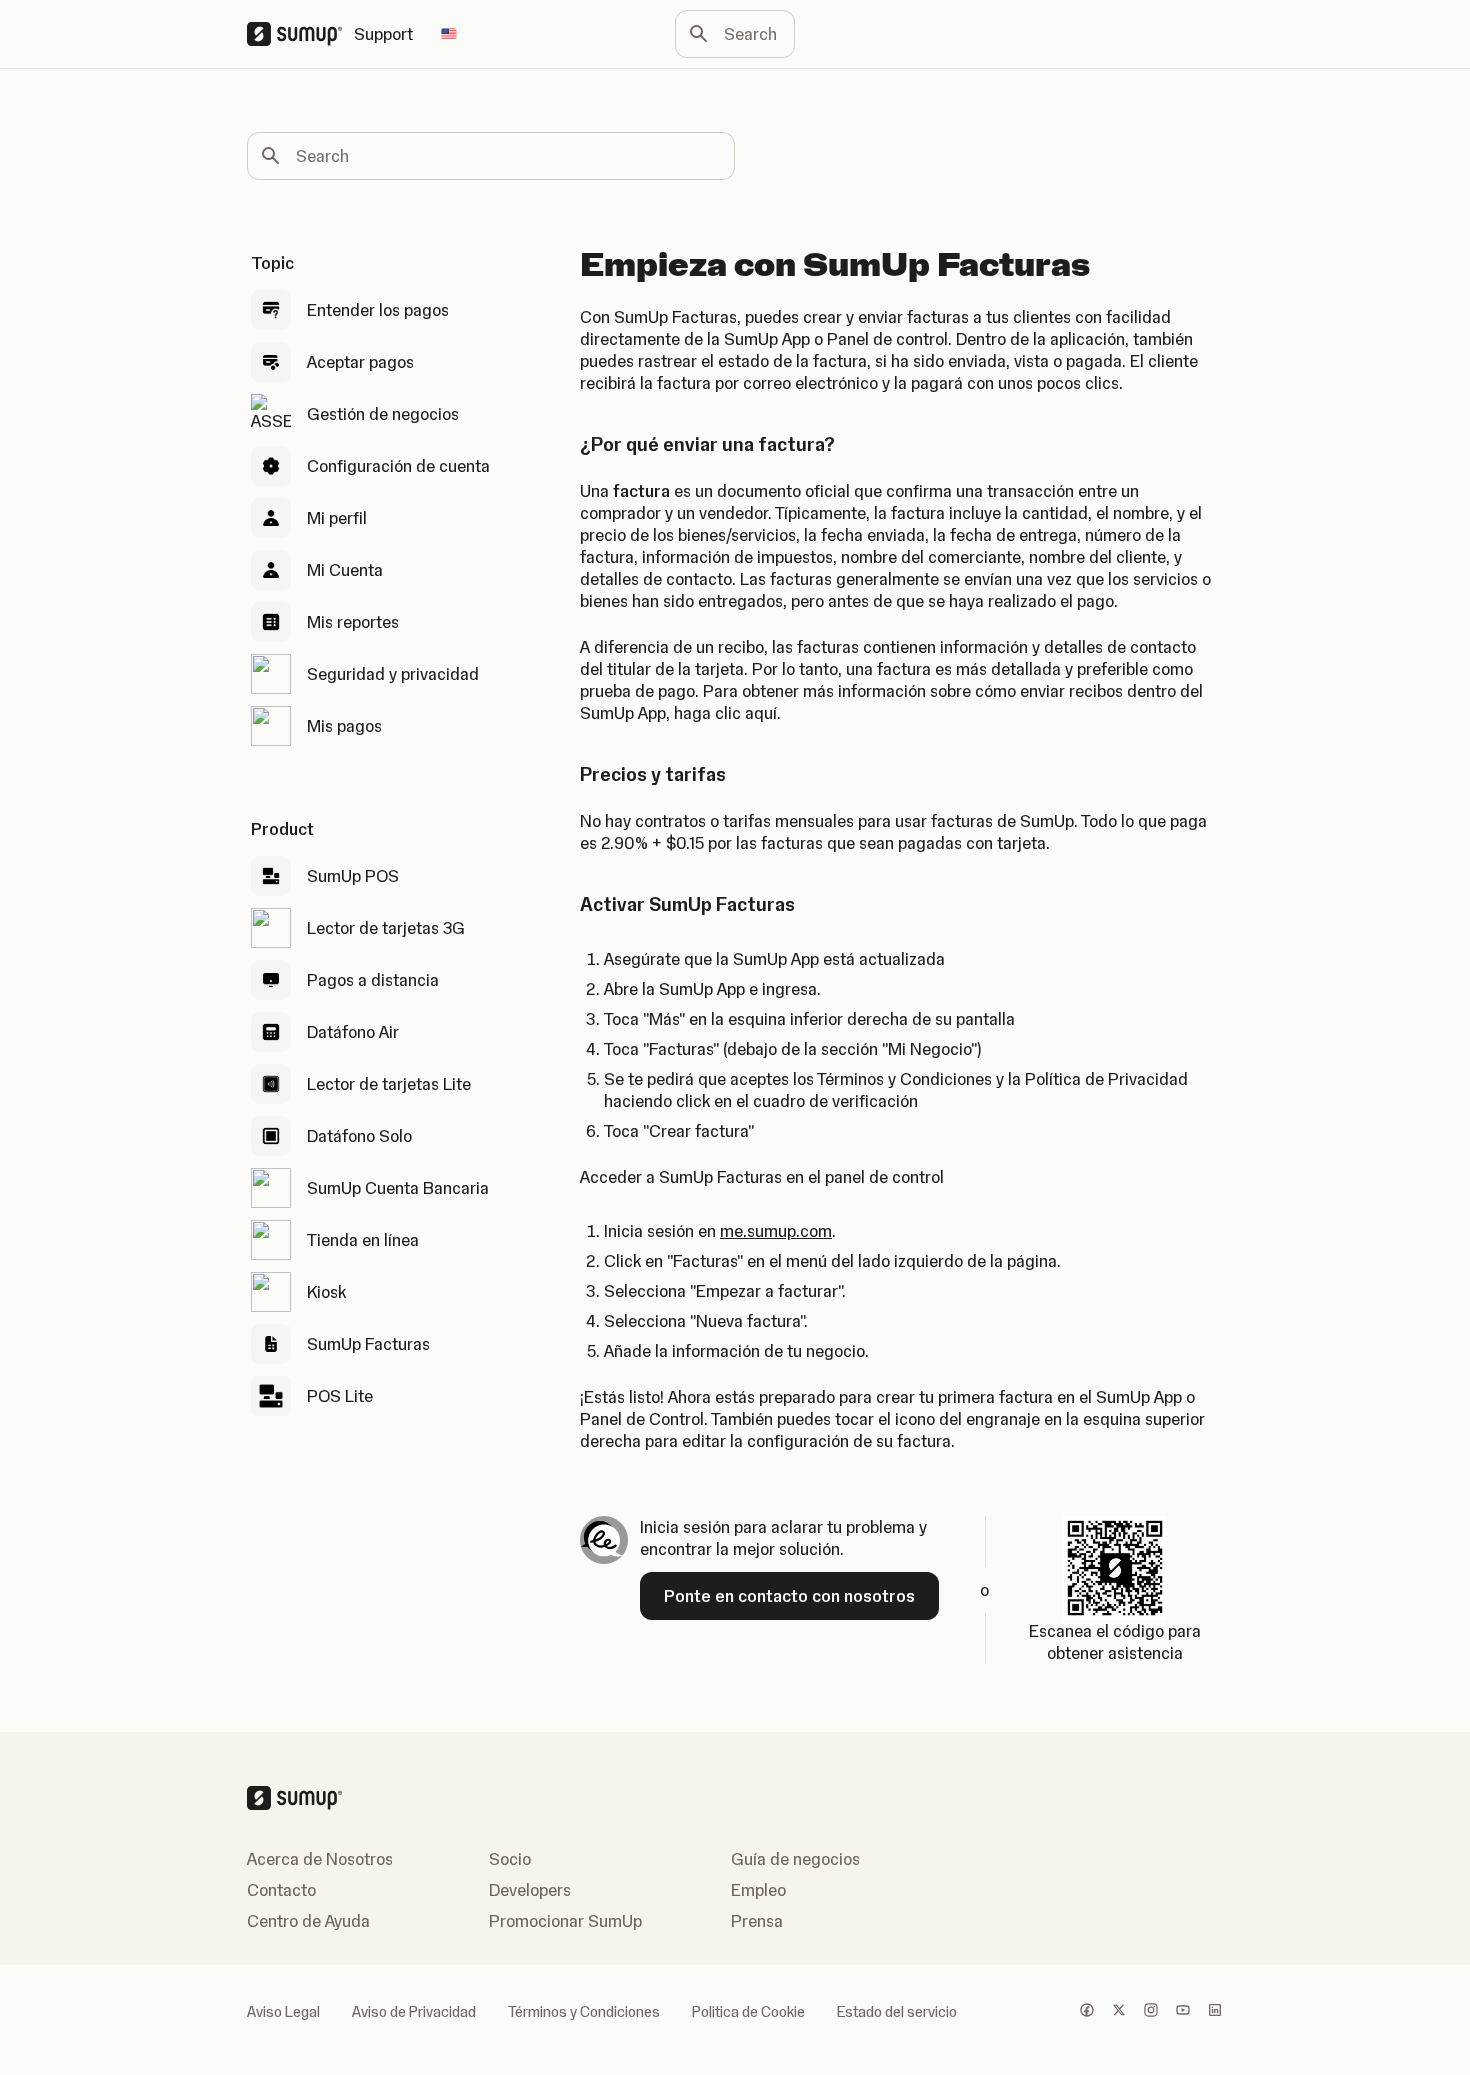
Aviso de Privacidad (414, 2012)
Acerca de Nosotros (320, 1859)
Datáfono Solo (359, 1136)
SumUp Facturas (368, 1344)
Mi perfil (337, 518)
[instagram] (1151, 2012)
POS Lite (340, 1396)
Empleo (758, 1890)
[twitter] (1119, 2012)
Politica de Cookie (748, 2012)
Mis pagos (344, 726)
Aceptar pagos (360, 362)
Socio (510, 1859)
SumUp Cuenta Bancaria (398, 1188)
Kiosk (326, 1292)
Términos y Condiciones (584, 2012)
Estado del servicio (897, 2012)
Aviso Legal (283, 2012)
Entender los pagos (378, 310)
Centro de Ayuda (308, 1921)
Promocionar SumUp (565, 1921)
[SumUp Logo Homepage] (300, 34)
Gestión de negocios (383, 414)
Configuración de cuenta (398, 466)
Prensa (757, 1921)
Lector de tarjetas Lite (389, 1084)
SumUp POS (353, 876)
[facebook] (1087, 2012)
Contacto (281, 1890)
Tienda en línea (363, 1240)
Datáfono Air (353, 1032)
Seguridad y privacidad (393, 674)
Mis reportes (353, 622)
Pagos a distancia (373, 980)
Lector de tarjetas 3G (386, 928)
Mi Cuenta (345, 570)
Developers (530, 1890)
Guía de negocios (795, 1859)
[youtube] (1183, 2012)
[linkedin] (1215, 2012)
